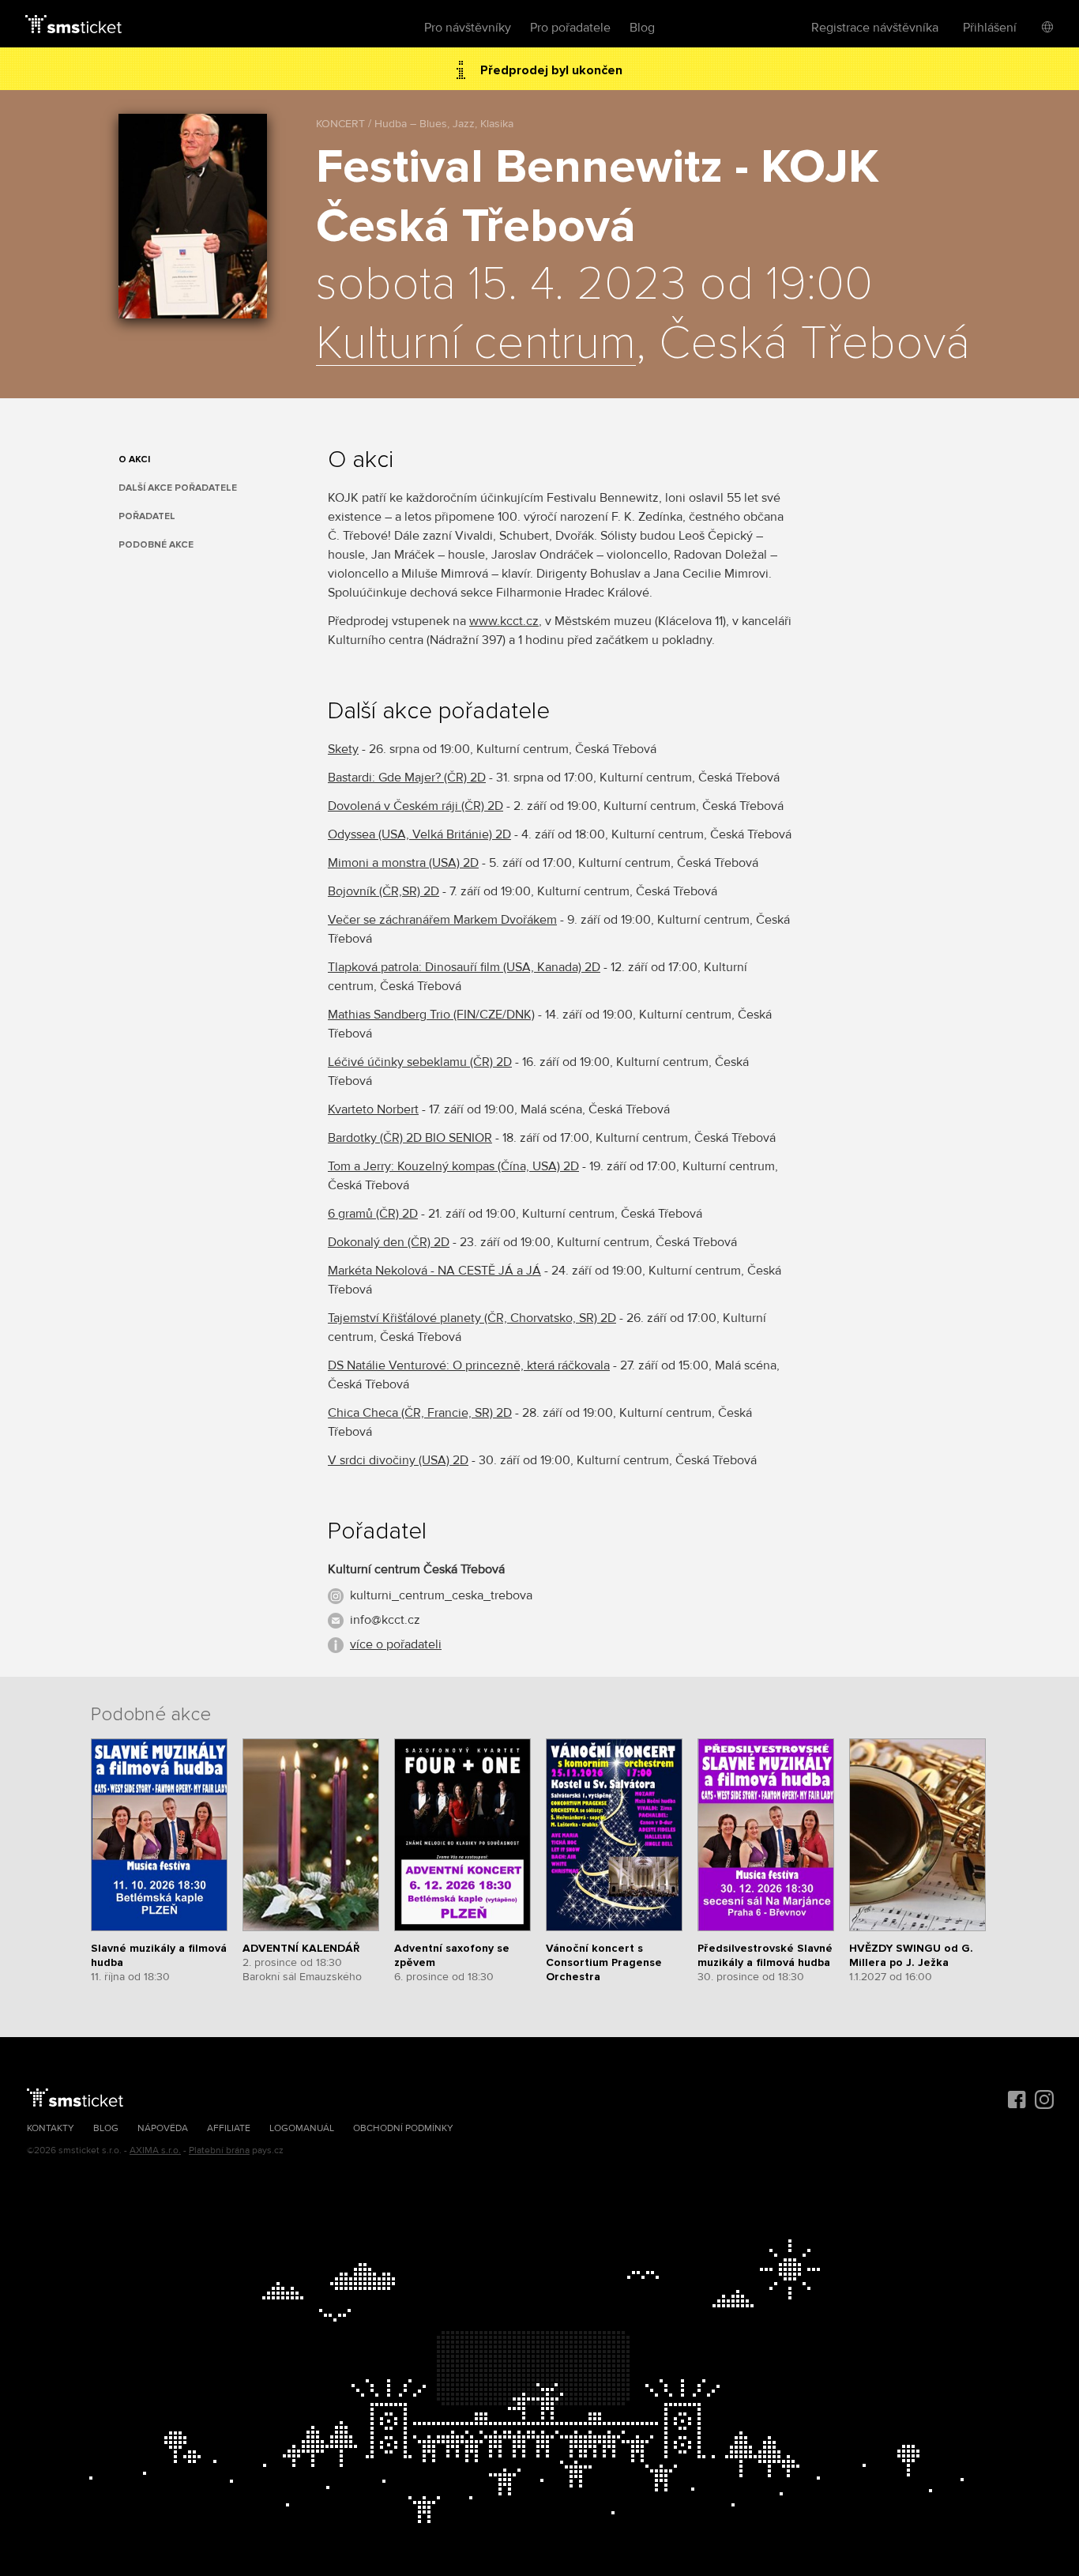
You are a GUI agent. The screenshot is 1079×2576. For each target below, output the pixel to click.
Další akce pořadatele (178, 488)
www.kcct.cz (504, 621)
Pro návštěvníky (468, 28)
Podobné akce (156, 545)
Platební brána (219, 2150)
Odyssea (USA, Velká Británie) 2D (419, 834)
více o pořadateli (396, 1644)
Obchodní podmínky (403, 2128)
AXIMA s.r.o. (155, 2150)
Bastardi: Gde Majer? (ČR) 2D (407, 778)
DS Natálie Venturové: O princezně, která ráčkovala (469, 1365)
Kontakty (51, 2128)
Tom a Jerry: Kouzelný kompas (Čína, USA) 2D (453, 1166)
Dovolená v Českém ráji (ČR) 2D (415, 806)
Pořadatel (147, 516)
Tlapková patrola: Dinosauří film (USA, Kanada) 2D (464, 967)
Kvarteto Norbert (373, 1109)
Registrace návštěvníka (875, 28)
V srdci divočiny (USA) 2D (398, 1460)
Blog (642, 28)
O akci (134, 459)
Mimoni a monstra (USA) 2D (403, 863)
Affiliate (229, 2128)
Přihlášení (990, 28)
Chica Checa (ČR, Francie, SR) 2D (420, 1413)
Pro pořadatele (570, 28)
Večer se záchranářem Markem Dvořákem (442, 920)
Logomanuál (302, 2128)
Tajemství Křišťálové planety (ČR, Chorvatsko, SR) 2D (472, 1318)
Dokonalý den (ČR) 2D (389, 1242)
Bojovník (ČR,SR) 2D (383, 891)
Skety (343, 749)
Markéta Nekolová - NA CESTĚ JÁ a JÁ (434, 1271)
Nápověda (163, 2128)
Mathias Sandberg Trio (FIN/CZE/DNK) (431, 1015)
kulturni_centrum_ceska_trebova (441, 1595)
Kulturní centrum (476, 345)
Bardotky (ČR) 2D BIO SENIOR (410, 1138)
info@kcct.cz (385, 1620)
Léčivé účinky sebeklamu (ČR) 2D (420, 1062)
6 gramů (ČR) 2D (373, 1214)
